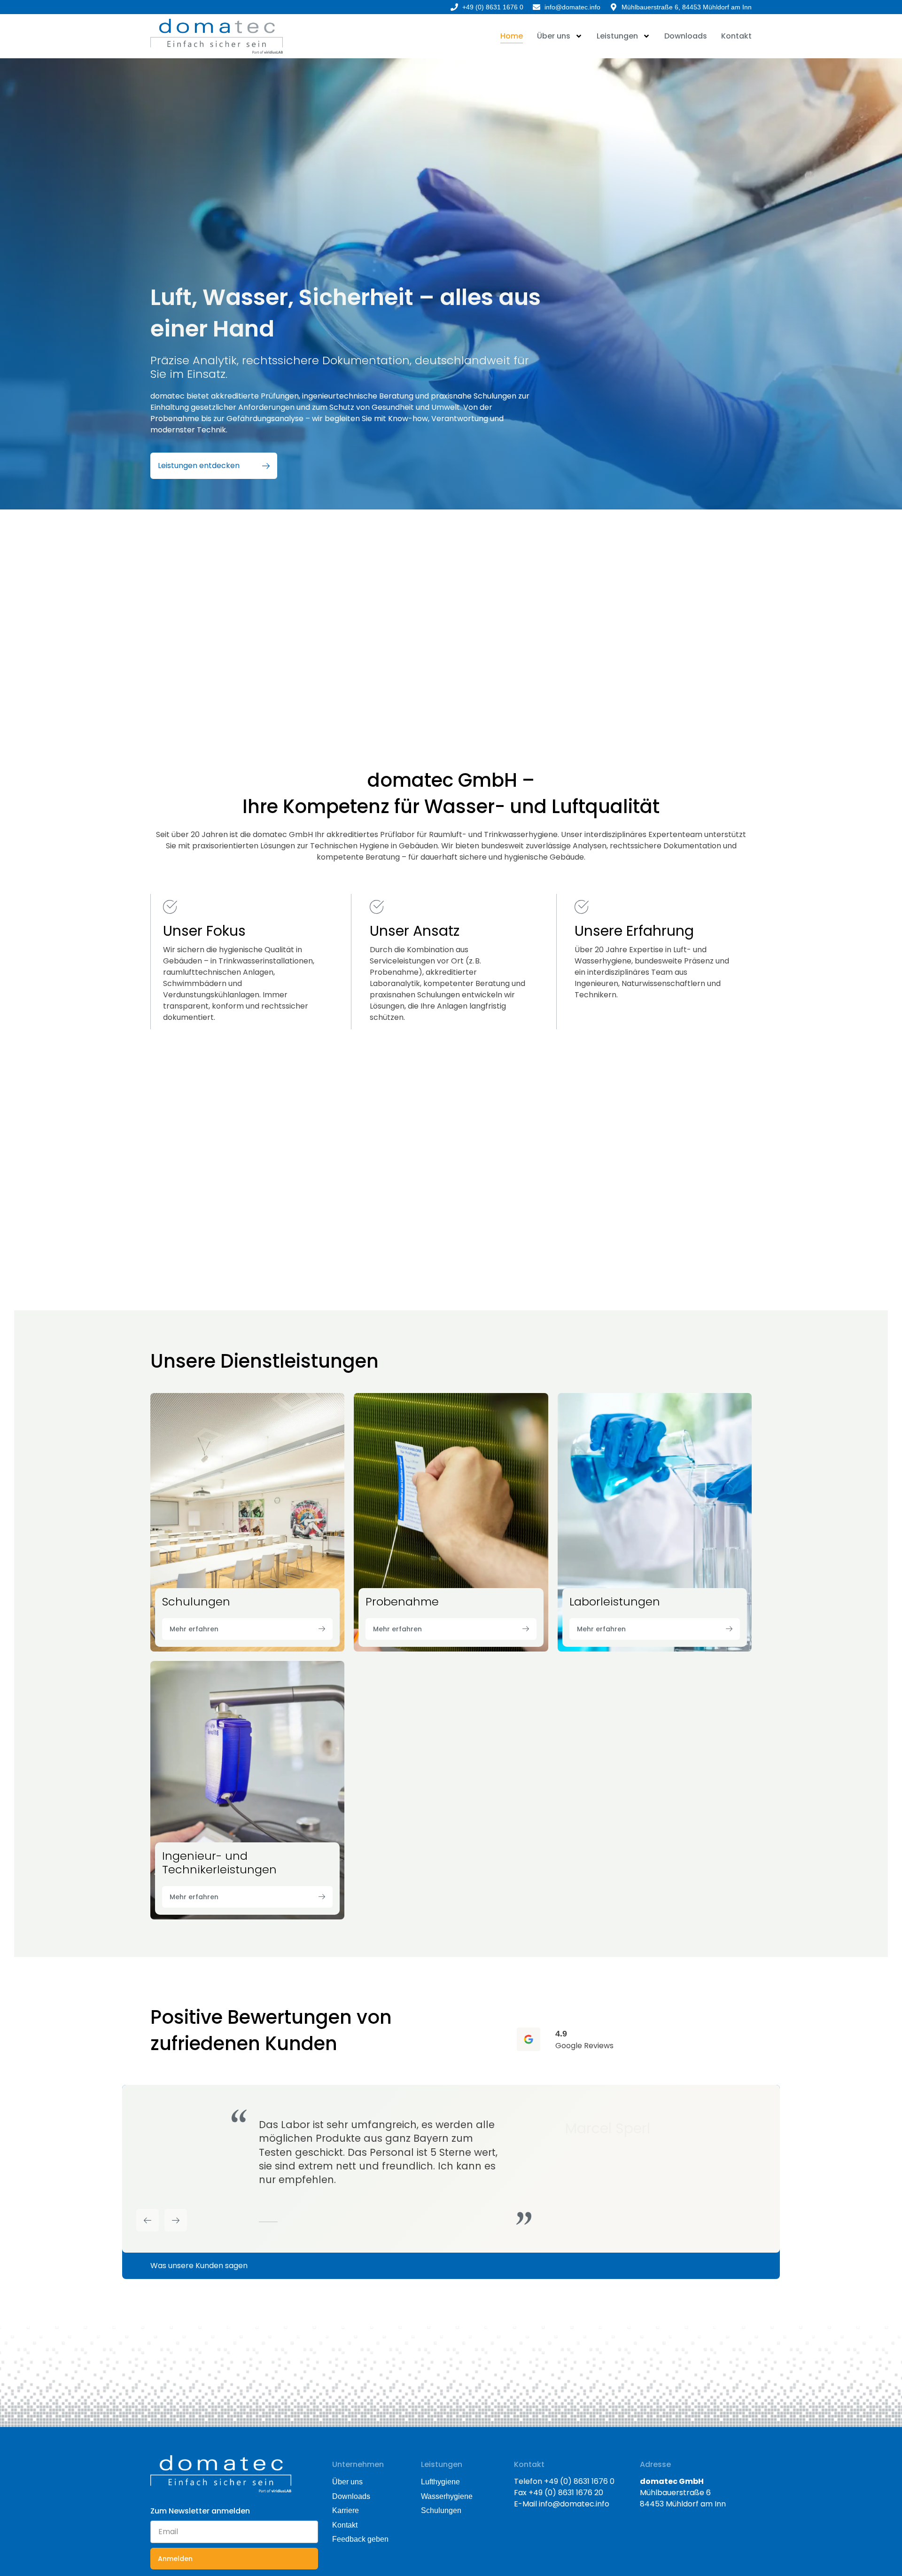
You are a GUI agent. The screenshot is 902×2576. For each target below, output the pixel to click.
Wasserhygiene (447, 2496)
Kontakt (736, 36)
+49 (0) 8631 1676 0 (579, 2481)
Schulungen (441, 2510)
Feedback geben (360, 2539)
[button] (148, 2220)
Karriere (346, 2510)
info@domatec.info (574, 2504)
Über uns (554, 36)
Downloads (686, 36)
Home (512, 36)
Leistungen (617, 36)
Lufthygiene (440, 2482)
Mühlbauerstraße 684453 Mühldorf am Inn (683, 2493)
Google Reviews (584, 2046)
